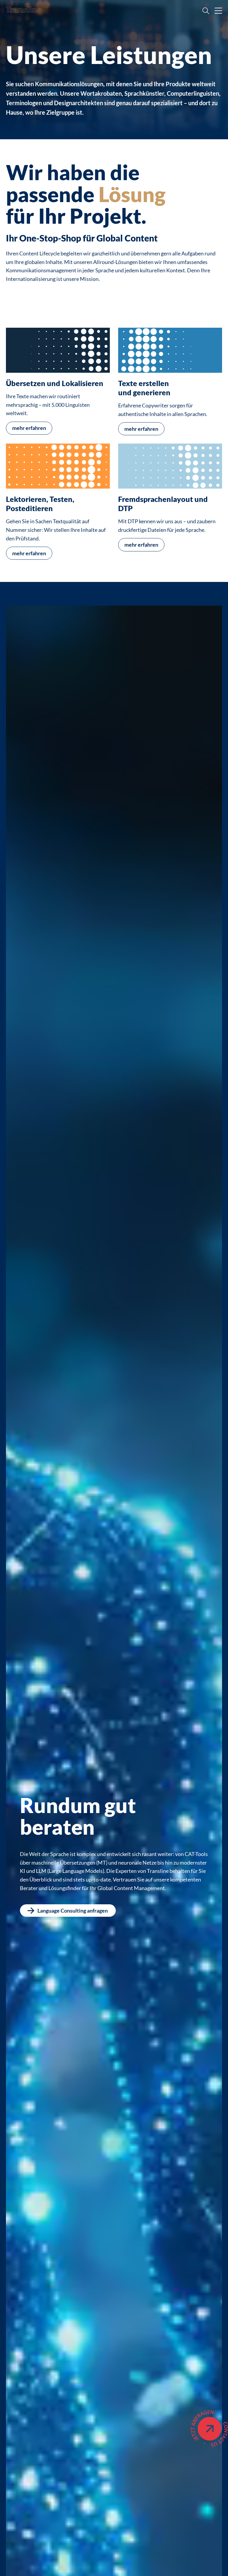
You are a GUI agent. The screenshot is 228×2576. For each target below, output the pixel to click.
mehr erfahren (29, 428)
